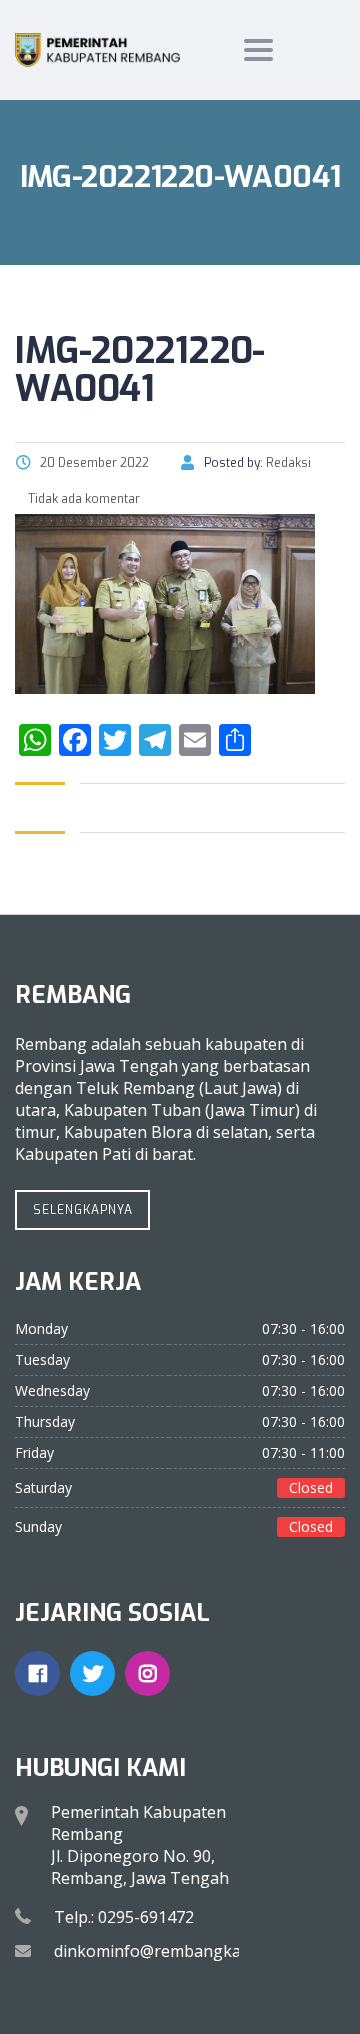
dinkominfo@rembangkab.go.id (172, 1951)
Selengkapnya (83, 1210)
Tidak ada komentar (82, 499)
